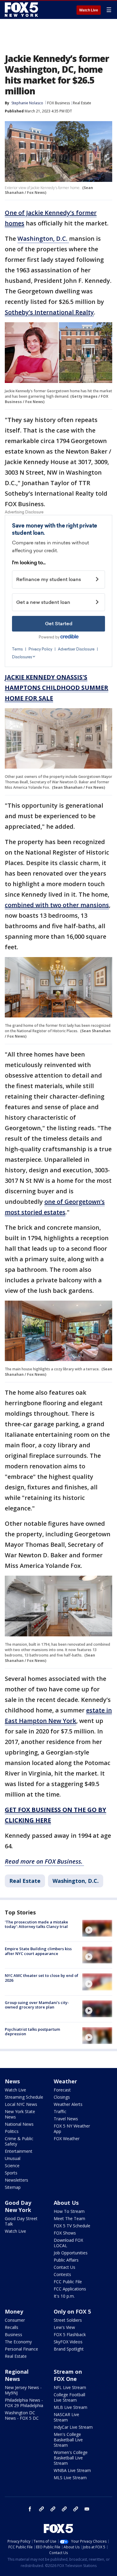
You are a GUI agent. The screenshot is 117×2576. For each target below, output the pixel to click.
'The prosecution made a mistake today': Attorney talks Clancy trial (36, 1924)
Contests (62, 2274)
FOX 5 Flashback (70, 2334)
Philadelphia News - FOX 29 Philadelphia (24, 2403)
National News (19, 2124)
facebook (30, 2509)
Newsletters (16, 2180)
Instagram (41, 2509)
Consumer (15, 2320)
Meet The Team (69, 2218)
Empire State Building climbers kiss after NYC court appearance (38, 1951)
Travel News (66, 2119)
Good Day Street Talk (21, 2221)
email (87, 2509)
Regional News (17, 2375)
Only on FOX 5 (72, 2311)
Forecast (62, 2090)
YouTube (64, 2509)
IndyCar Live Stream (73, 2427)
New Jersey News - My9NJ (23, 2390)
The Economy (18, 2342)
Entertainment (19, 2151)
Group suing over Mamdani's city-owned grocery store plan (37, 2005)
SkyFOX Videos (68, 2342)
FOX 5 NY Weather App (72, 2129)
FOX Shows (65, 2233)
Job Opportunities (71, 2253)
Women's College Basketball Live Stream (71, 2458)
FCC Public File (68, 2282)
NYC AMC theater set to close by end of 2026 (42, 1978)
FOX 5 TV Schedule (72, 2226)
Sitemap (13, 2187)
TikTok (53, 2509)
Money (14, 2311)
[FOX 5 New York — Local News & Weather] (22, 10)
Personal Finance (21, 2349)
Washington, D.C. (43, 239)
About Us (66, 2203)
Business (13, 2334)
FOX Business (58, 103)
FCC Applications (70, 2289)
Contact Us (64, 2267)
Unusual (13, 2158)
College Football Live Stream (69, 2397)
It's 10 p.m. (64, 2296)
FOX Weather (67, 2139)
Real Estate (82, 103)
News (12, 2081)
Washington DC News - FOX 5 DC (22, 2415)
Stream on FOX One (68, 2375)
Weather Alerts (68, 2104)
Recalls (12, 2327)
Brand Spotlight (69, 2349)
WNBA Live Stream (72, 2470)
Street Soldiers (68, 2320)
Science (12, 2166)
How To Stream (69, 2211)
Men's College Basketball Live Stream (68, 2440)
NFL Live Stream (70, 2387)
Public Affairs (66, 2260)
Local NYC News (21, 2104)
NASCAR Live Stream (66, 2417)
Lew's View (64, 2327)
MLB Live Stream (70, 2407)
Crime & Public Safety (19, 2141)
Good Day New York (18, 2206)
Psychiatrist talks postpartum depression (32, 2032)
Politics (12, 2131)
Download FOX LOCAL (68, 2243)
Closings (62, 2097)
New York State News (20, 2114)
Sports (11, 2173)
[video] (97, 1928)
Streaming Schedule (24, 2097)
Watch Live (89, 10)
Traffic (60, 2111)
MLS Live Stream (70, 2478)
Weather (65, 2081)
